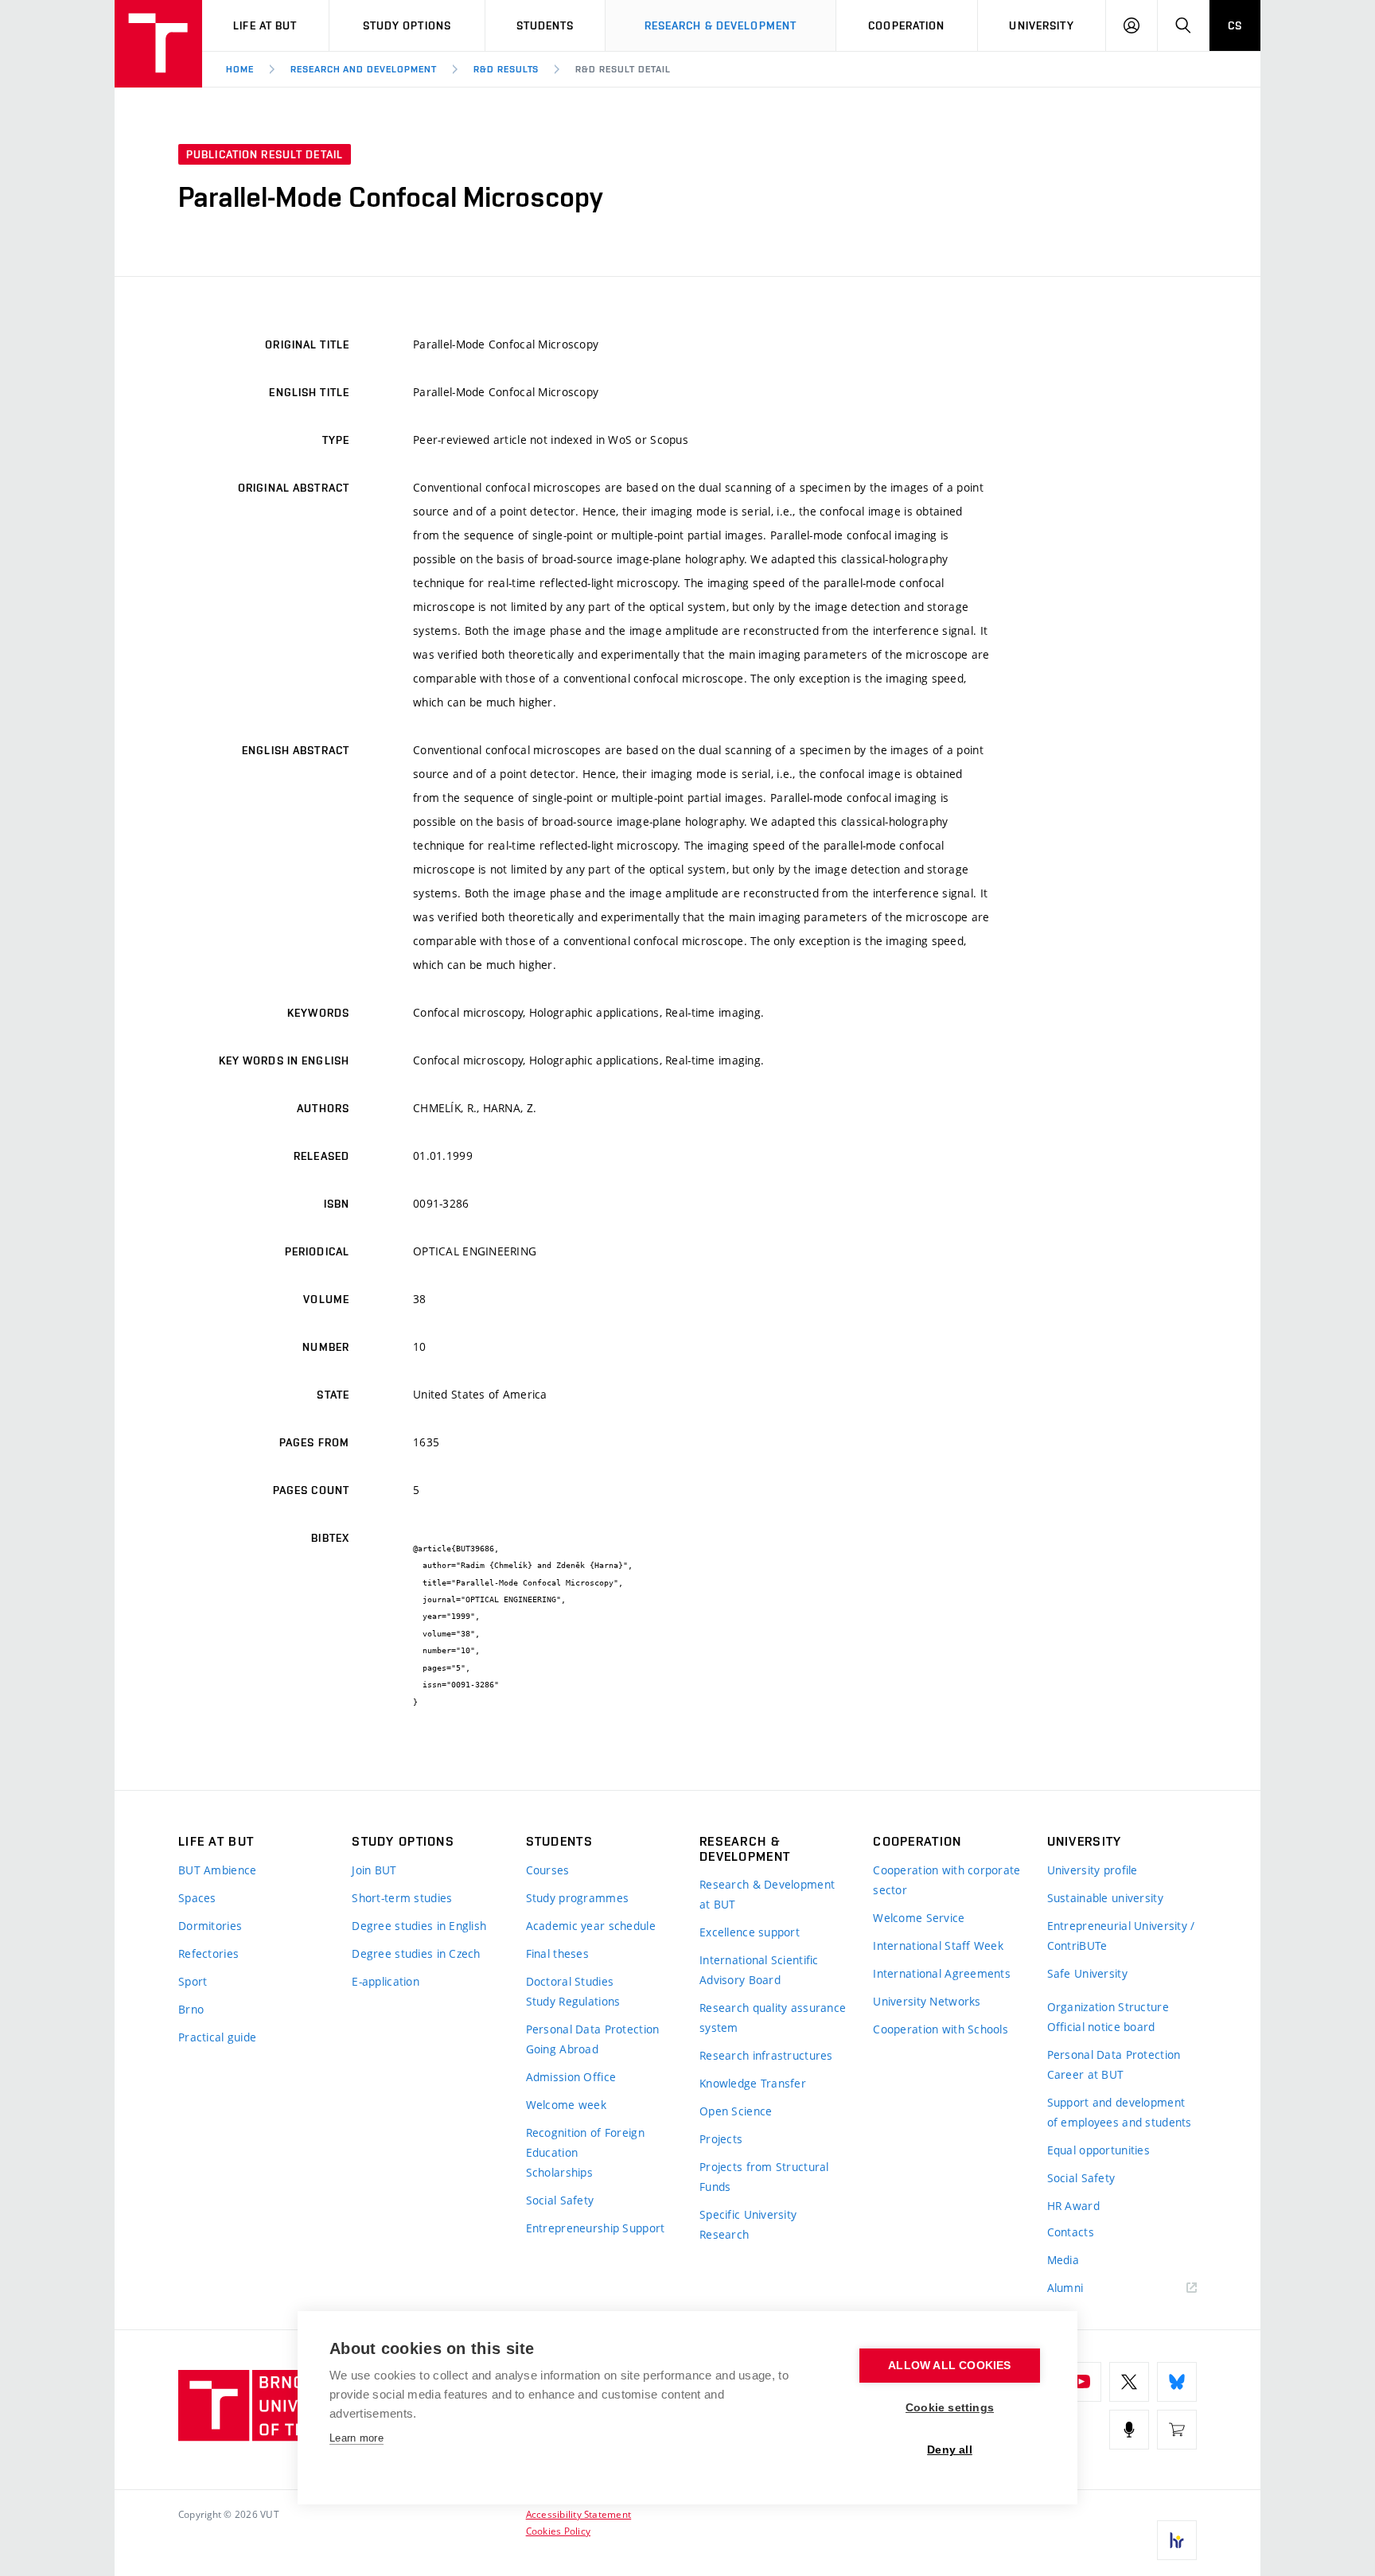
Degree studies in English (419, 1926)
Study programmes (577, 1898)
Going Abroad (562, 2049)
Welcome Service (919, 1918)
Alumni (1065, 2288)
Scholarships (559, 2172)
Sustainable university (1105, 1898)
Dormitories (210, 1926)
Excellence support (750, 1932)
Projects (721, 2139)
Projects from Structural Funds (764, 2177)
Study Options (407, 25)
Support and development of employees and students (1120, 2112)
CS (1235, 25)
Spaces (197, 1898)
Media (1063, 2260)
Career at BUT (1086, 2074)
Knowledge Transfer (753, 2083)
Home (240, 69)
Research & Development (721, 25)
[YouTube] (1081, 2382)
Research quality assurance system (773, 2018)
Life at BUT (265, 25)
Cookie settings (950, 2408)
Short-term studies (402, 1898)
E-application (386, 1981)
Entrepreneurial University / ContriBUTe (1121, 1936)
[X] (1129, 2382)
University (1041, 25)
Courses (548, 1870)
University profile (1093, 1870)
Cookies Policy (558, 2531)
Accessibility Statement (579, 2514)
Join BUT (374, 1870)
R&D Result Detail (623, 69)
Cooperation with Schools (941, 2029)
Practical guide (217, 2037)
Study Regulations (573, 2001)
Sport (193, 1981)
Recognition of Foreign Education (585, 2142)
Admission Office (571, 2077)
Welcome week (566, 2105)
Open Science (736, 2111)
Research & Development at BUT (767, 1894)
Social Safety (560, 2200)
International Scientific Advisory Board (759, 1970)
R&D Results (506, 69)
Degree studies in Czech (416, 1953)
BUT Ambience (217, 1870)
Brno (191, 2009)
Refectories (208, 1953)
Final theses (557, 1953)
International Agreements (942, 1973)
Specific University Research (748, 2224)
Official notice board (1101, 2027)
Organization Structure (1108, 2007)
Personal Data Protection (593, 2029)
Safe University (1087, 1973)
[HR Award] (1177, 2540)
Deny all (950, 2450)
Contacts (1071, 2232)
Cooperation (906, 25)
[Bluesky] (1177, 2382)
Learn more (356, 2438)
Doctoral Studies (570, 1981)
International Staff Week (938, 1946)
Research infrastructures (766, 2055)
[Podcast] (1129, 2430)
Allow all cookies (949, 2366)
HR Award (1073, 2206)
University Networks (927, 2001)
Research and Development (364, 69)
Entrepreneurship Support (596, 2228)
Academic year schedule (591, 1926)
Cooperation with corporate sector (947, 1880)
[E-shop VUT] (1177, 2430)
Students (545, 25)
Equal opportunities (1098, 2150)
